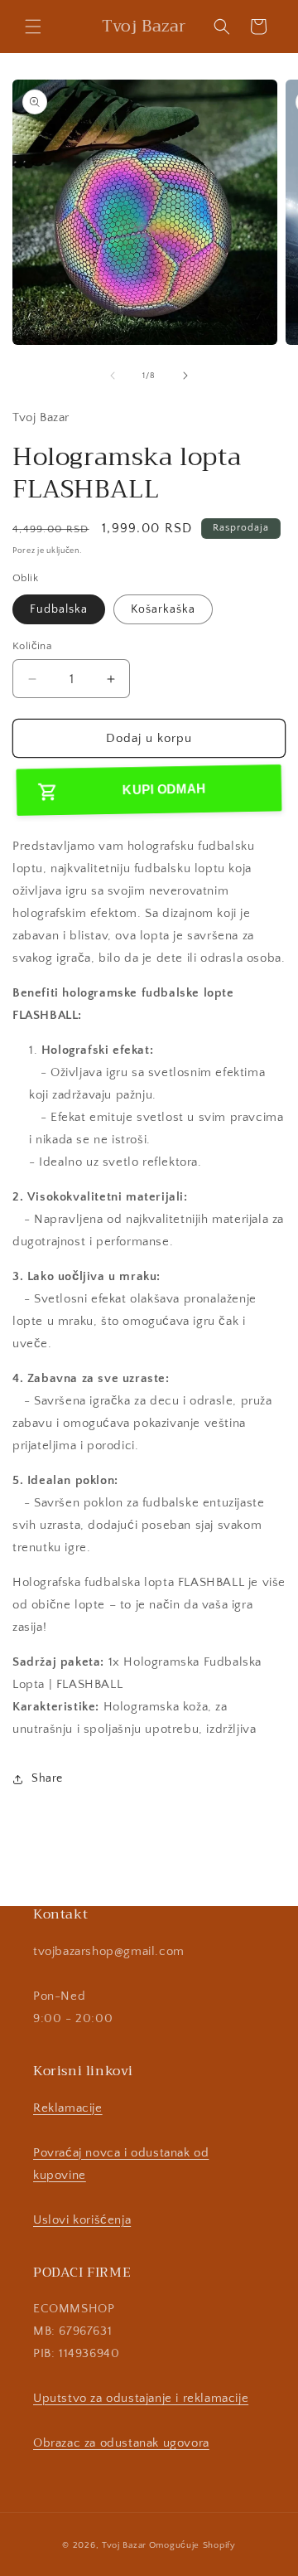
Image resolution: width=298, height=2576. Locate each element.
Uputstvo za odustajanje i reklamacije (141, 2398)
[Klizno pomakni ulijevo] (113, 376)
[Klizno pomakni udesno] (185, 376)
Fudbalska (59, 609)
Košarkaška (163, 609)
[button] (33, 27)
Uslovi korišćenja (82, 2220)
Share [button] (47, 1778)
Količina (32, 646)
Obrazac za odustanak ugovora (121, 2443)
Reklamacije (68, 2108)
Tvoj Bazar (124, 2545)
